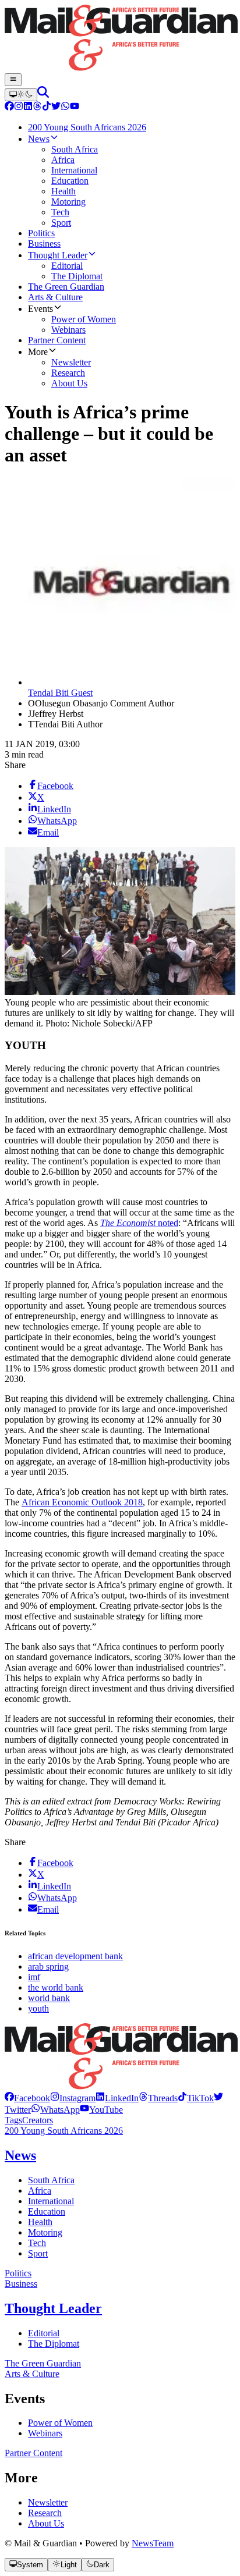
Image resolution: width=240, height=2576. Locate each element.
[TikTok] (47, 107)
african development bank (75, 1956)
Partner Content (33, 2453)
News (20, 2155)
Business (21, 2284)
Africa (40, 2191)
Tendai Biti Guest (60, 693)
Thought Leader (53, 2308)
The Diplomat (54, 2344)
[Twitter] (56, 107)
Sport (38, 2253)
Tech (37, 2243)
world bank (49, 1998)
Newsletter (48, 2502)
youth (38, 2008)
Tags (13, 2120)
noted (139, 1223)
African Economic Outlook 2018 (82, 1502)
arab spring (48, 1966)
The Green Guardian (43, 2363)
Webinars (45, 2433)
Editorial (44, 2333)
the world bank (56, 1987)
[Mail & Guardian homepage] (120, 39)
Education (47, 2211)
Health (40, 2222)
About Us (46, 2523)
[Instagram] (19, 107)
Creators (38, 2120)
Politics (18, 2273)
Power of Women (60, 2423)
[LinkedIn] (28, 107)
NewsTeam (153, 2543)
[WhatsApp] (65, 107)
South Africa (51, 2180)
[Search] (43, 95)
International (51, 2201)
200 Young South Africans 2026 (64, 2131)
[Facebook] (9, 107)
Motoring (45, 2232)
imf (34, 1977)
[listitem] (27, 2098)
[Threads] (37, 107)
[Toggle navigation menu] (13, 80)
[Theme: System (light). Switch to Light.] (21, 95)
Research (45, 2513)
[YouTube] (75, 107)
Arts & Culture (32, 2374)
